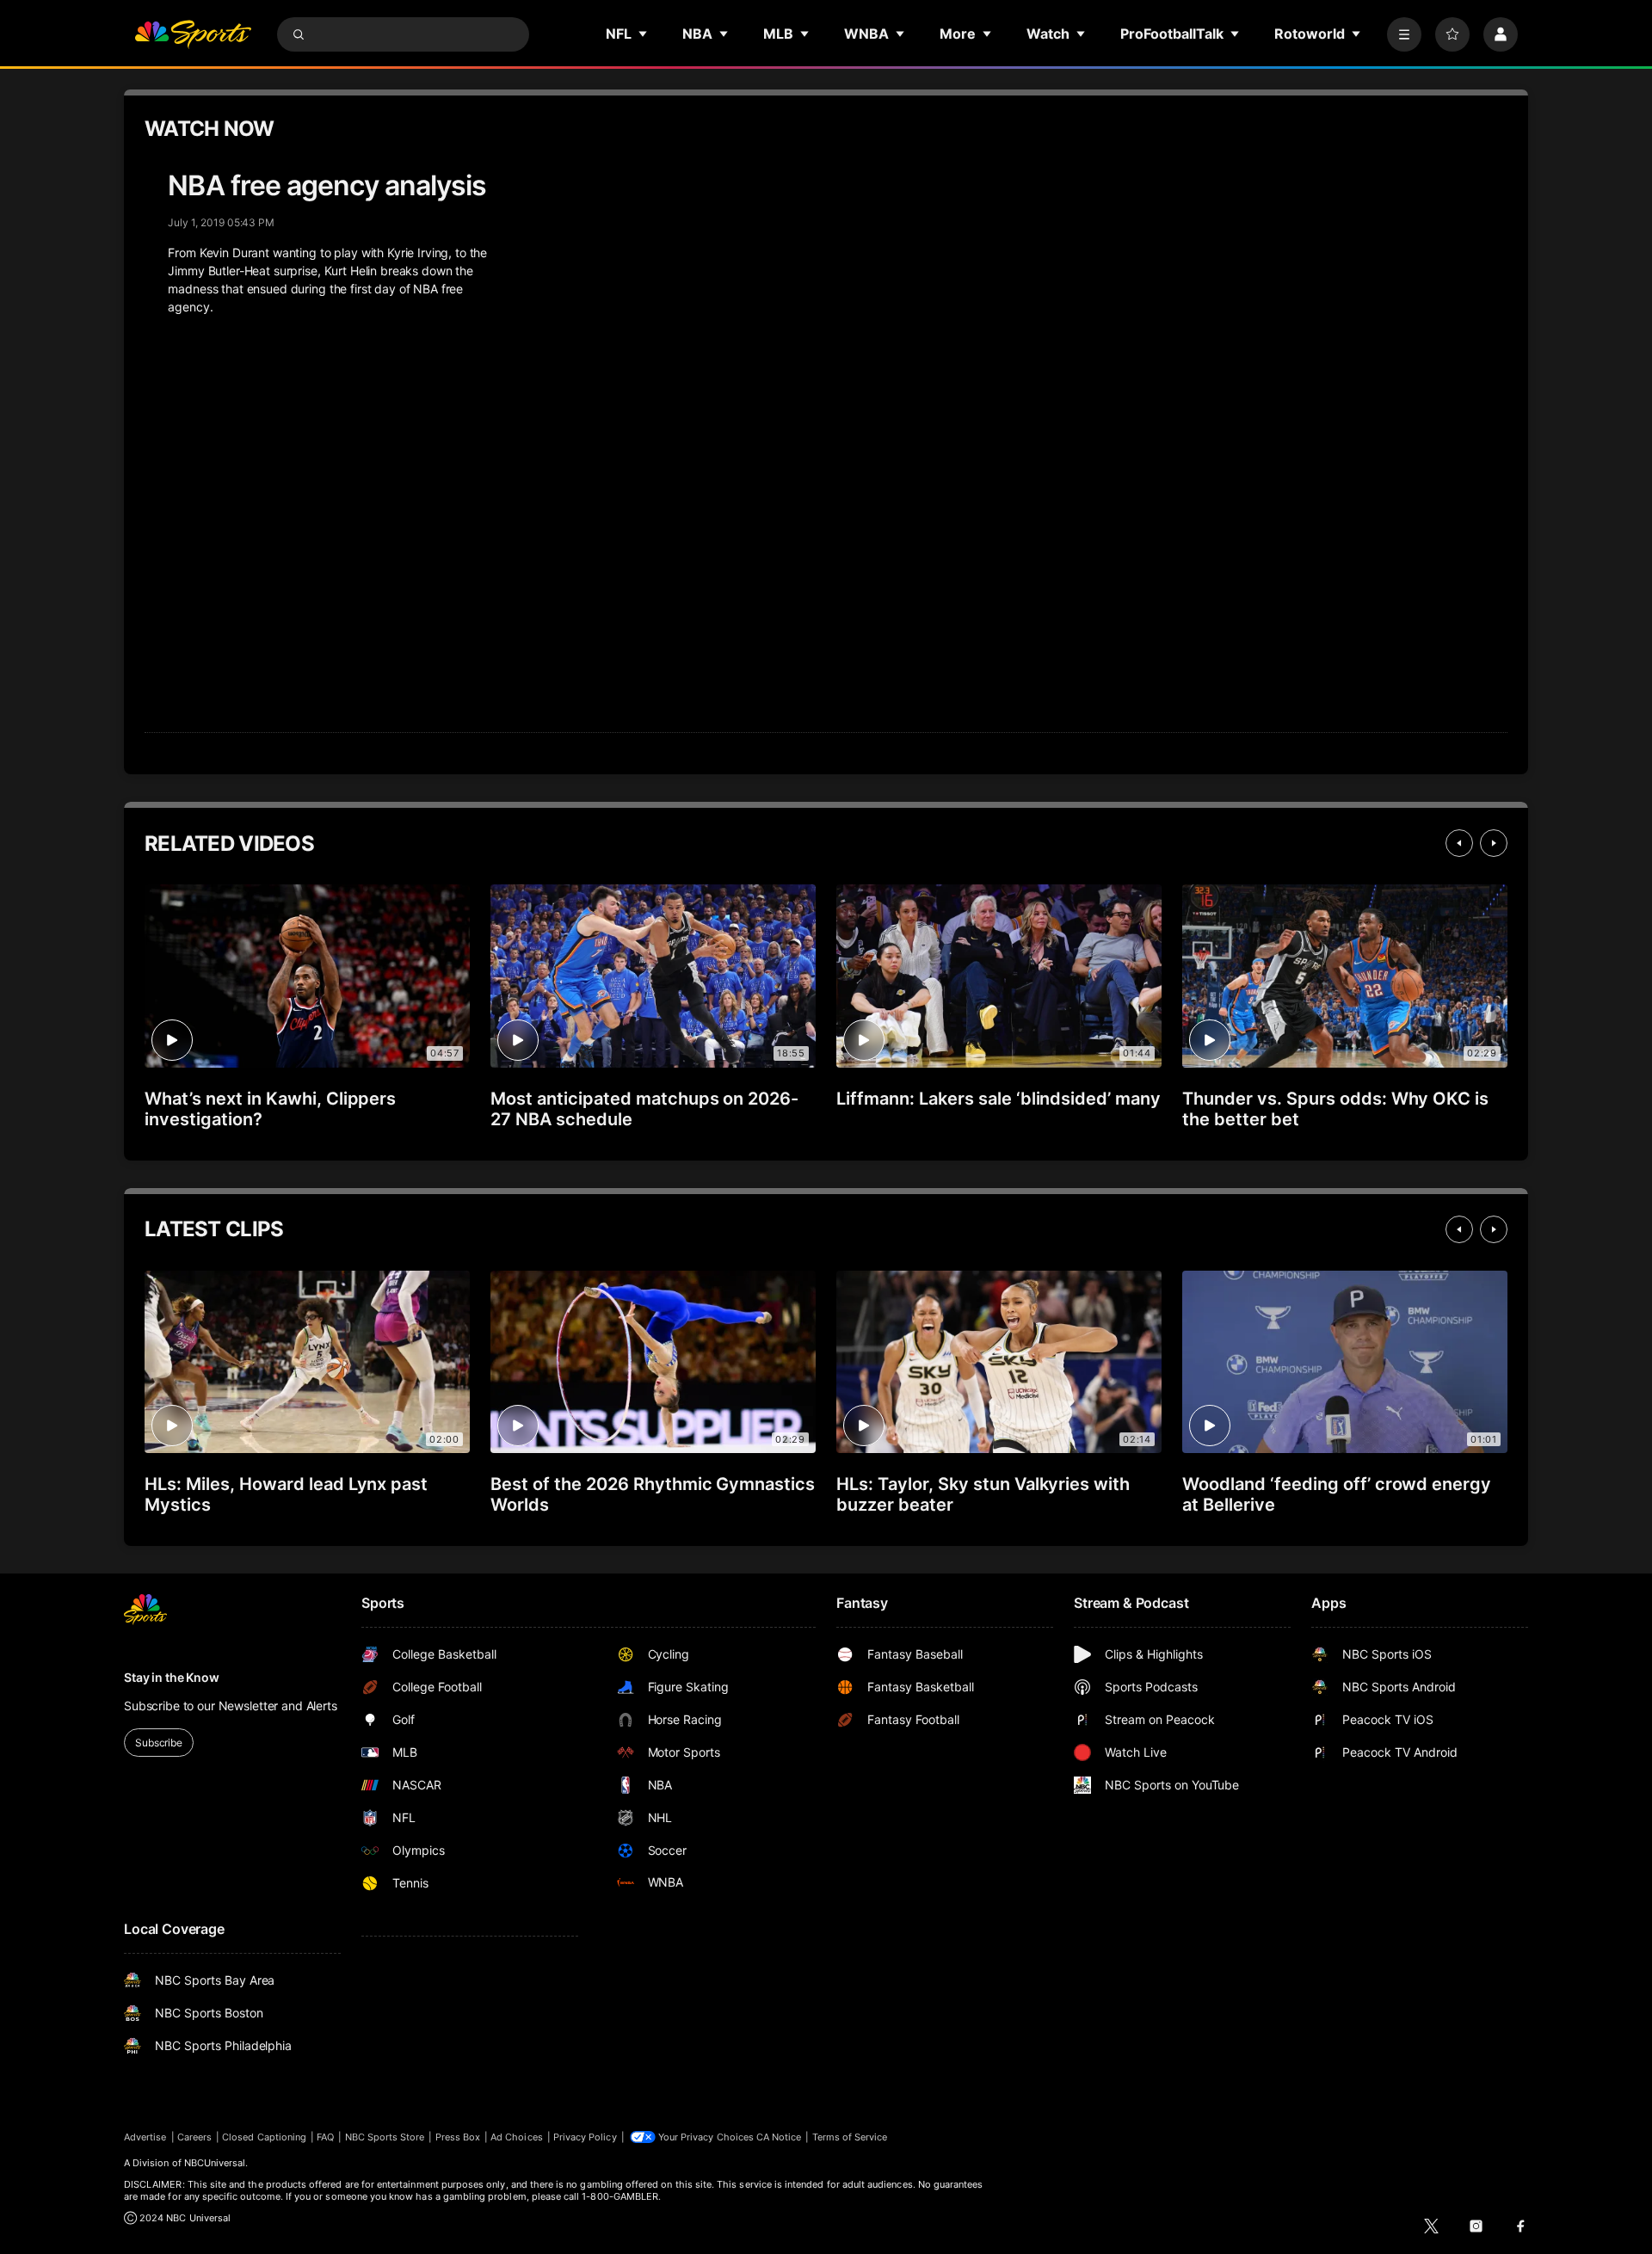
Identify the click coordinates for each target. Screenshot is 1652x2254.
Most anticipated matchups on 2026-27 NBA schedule (644, 1109)
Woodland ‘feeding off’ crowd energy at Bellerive (1337, 1494)
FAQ (325, 2137)
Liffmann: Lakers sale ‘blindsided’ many (999, 1099)
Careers (194, 2137)
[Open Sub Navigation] (644, 34)
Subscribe (159, 1743)
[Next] (1494, 843)
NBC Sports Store (385, 2137)
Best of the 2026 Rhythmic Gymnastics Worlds (653, 1494)
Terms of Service (850, 2137)
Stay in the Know (172, 1677)
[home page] (193, 34)
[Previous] (1459, 843)
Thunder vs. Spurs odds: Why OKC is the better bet (1335, 1109)
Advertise (145, 2137)
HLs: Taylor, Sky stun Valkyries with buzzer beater (983, 1494)
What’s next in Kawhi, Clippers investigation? (270, 1109)
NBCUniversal (215, 2163)
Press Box (458, 2137)
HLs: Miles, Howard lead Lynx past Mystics (286, 1494)
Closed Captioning (264, 2137)
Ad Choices (517, 2137)
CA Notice (779, 2137)
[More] (1404, 34)
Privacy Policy (585, 2137)
